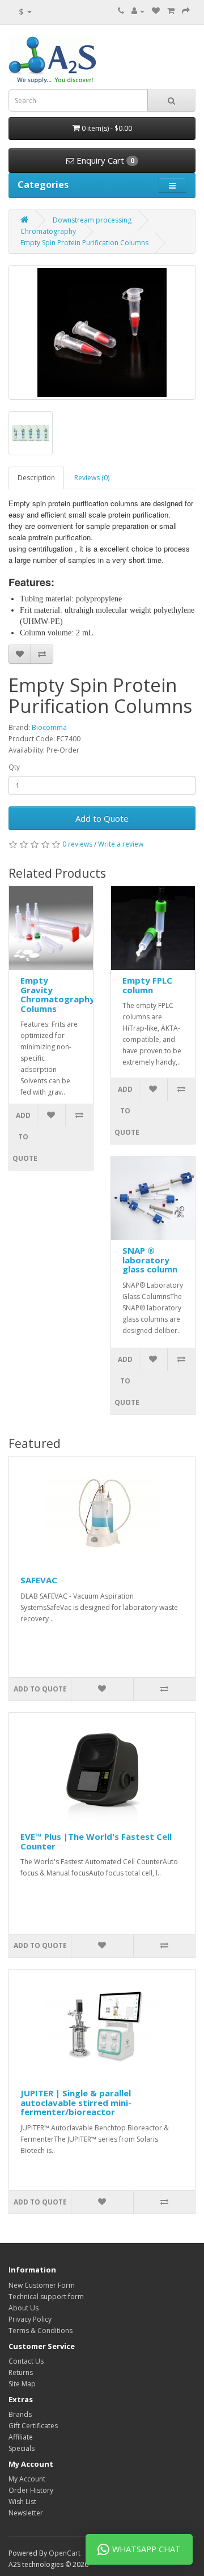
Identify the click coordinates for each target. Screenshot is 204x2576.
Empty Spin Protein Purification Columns (84, 243)
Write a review (121, 844)
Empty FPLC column (147, 985)
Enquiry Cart (104, 160)
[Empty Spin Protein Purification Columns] (102, 332)
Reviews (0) (92, 478)
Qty (14, 767)
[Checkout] (186, 11)
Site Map (22, 2384)
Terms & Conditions (41, 2331)
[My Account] (138, 11)
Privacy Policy (30, 2319)
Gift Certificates (33, 2426)
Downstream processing (92, 220)
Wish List (22, 2502)
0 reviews (77, 844)
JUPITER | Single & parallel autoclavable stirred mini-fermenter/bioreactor (76, 2102)
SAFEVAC (39, 1580)
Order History (31, 2490)
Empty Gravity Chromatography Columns (58, 994)
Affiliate (21, 2437)
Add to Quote (102, 818)
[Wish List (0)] (156, 11)
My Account (27, 2479)
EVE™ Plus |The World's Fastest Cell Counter (96, 1841)
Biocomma (49, 727)
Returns (21, 2372)
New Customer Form (42, 2285)
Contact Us (26, 2361)
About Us (24, 2308)
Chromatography (48, 231)
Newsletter (26, 2513)
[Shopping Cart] (171, 11)
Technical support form (46, 2297)
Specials (22, 2448)
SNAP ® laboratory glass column (150, 1260)
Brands (20, 2414)
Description (36, 478)
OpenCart (65, 2553)
